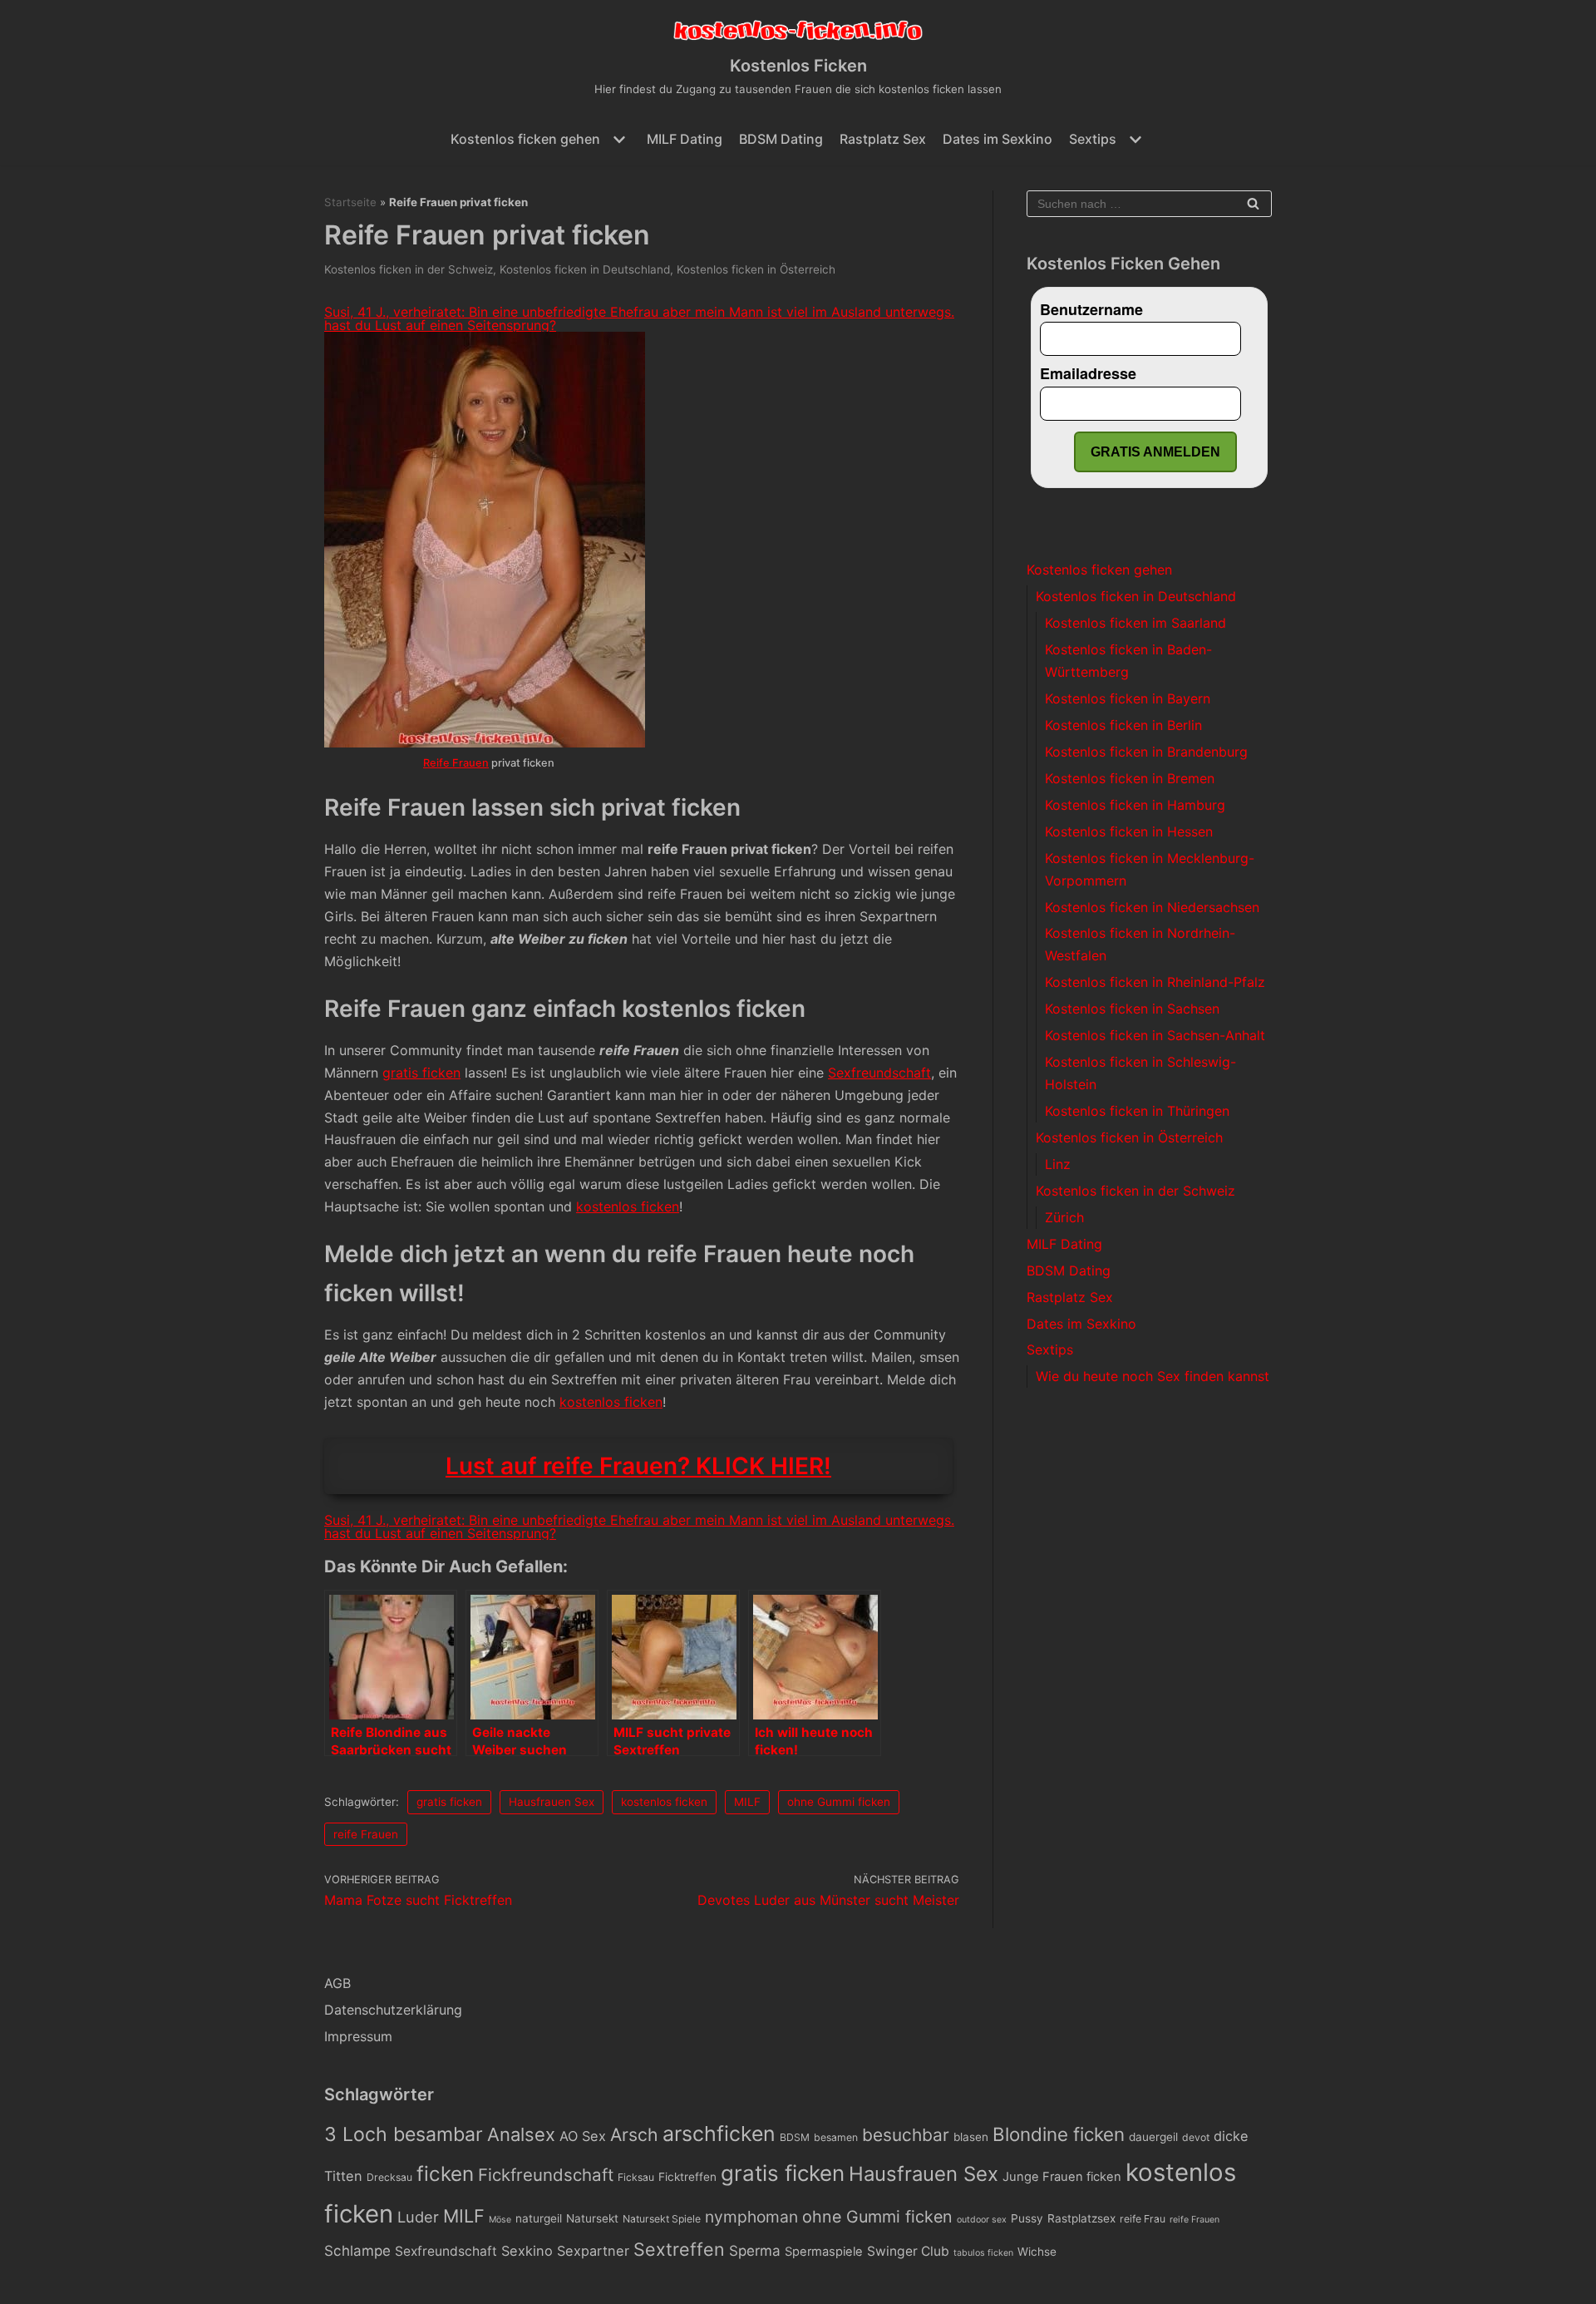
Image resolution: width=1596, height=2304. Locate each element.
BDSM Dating (781, 139)
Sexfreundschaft (879, 1073)
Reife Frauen (456, 763)
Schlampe (357, 2251)
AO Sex (583, 2136)
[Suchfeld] (1253, 204)
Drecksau (389, 2177)
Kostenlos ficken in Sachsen (1132, 1009)
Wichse (1037, 2252)
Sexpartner (593, 2251)
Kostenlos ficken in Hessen (1129, 831)
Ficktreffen (687, 2177)
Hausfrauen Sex (552, 1802)
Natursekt (592, 2218)
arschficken (719, 2134)
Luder (418, 2217)
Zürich (1064, 1217)
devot (1196, 2137)
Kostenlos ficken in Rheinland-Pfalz (1155, 982)
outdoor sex (982, 2220)
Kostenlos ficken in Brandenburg (1146, 752)
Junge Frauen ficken (1062, 2177)
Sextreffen (679, 2249)
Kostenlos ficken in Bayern (1128, 698)
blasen (971, 2137)
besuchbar (906, 2135)
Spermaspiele (824, 2252)
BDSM (795, 2137)
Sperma (755, 2251)
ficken (445, 2174)
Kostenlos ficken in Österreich (756, 269)
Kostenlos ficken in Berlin (1123, 725)
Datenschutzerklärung (393, 2010)
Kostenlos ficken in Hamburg (1135, 805)
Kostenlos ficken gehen (1099, 570)
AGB (337, 1983)
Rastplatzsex (1081, 2218)
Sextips (1050, 1349)
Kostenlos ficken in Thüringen (1137, 1111)
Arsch (634, 2134)
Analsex (521, 2134)
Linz (1058, 1164)
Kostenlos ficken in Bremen (1130, 778)
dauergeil (1153, 2137)
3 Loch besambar (404, 2134)
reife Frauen (366, 1834)
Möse (500, 2220)
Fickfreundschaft (546, 2175)
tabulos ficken (983, 2253)
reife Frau (1143, 2219)
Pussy (1027, 2218)
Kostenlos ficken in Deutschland (585, 269)
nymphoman (751, 2217)
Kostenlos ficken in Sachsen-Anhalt (1155, 1035)
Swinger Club (908, 2251)
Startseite (350, 202)
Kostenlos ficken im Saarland (1135, 623)
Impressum (358, 2036)
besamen (836, 2137)
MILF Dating (685, 139)
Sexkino (527, 2251)
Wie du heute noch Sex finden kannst (1153, 1376)
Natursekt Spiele (662, 2219)
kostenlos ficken (628, 1206)
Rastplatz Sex (883, 139)
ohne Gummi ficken (839, 1802)
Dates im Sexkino (997, 139)
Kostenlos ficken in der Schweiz (409, 269)
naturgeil (539, 2218)
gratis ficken (421, 1073)
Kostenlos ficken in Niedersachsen (1152, 907)
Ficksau (636, 2177)
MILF (747, 1802)
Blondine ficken (1059, 2134)
